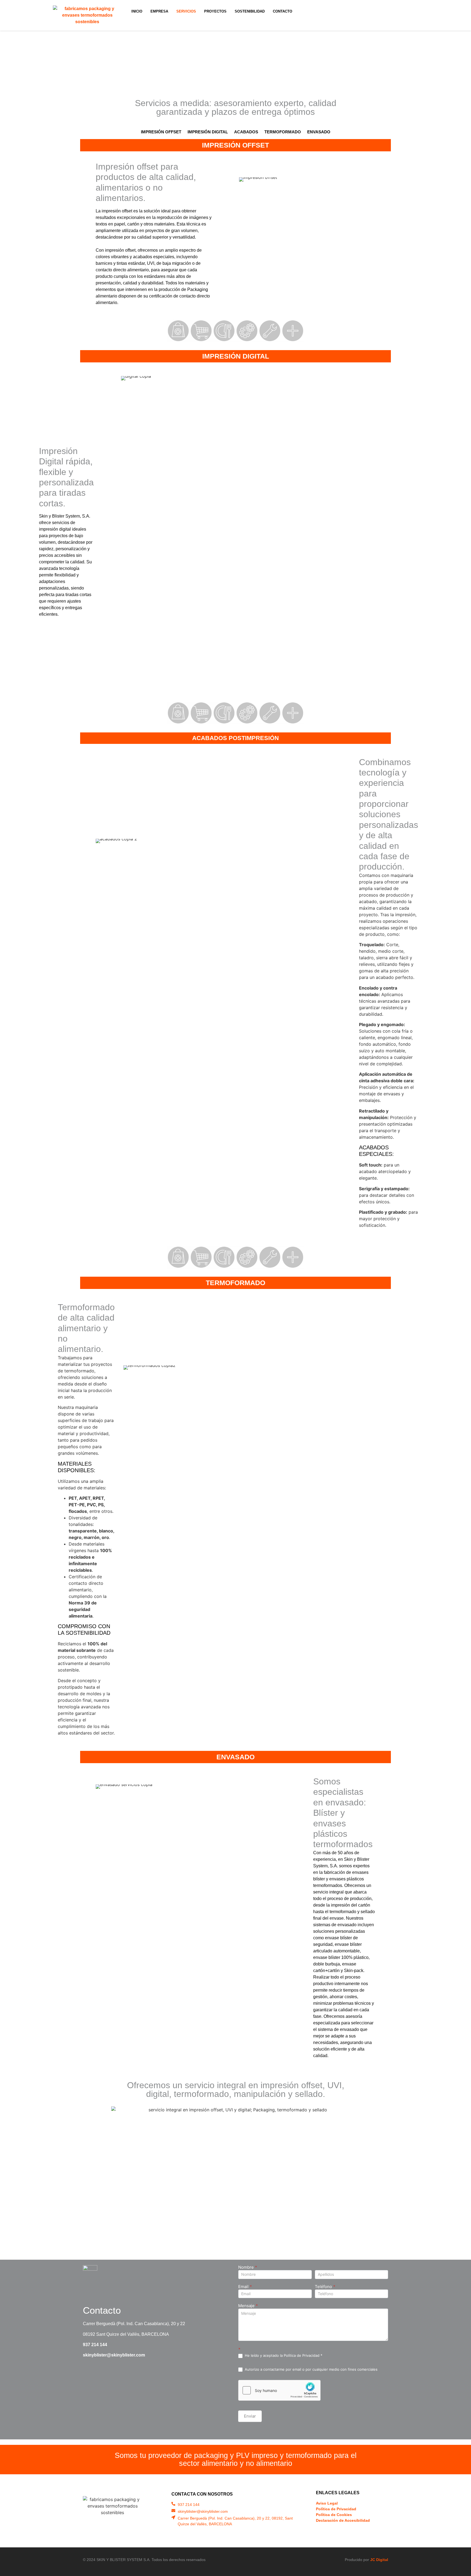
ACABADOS (246, 132)
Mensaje (248, 2306)
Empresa (159, 11)
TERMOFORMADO (283, 132)
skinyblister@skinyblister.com (114, 2355)
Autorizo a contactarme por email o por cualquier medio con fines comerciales (311, 2369)
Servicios (186, 11)
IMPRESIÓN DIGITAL (208, 132)
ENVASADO (319, 132)
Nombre (248, 2267)
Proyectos (215, 11)
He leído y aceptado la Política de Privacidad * (283, 2355)
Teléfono (325, 2287)
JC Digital (379, 2560)
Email (245, 2287)
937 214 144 (95, 2345)
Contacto (283, 11)
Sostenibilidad (250, 11)
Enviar (250, 2416)
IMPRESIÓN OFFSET (161, 132)
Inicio (137, 11)
